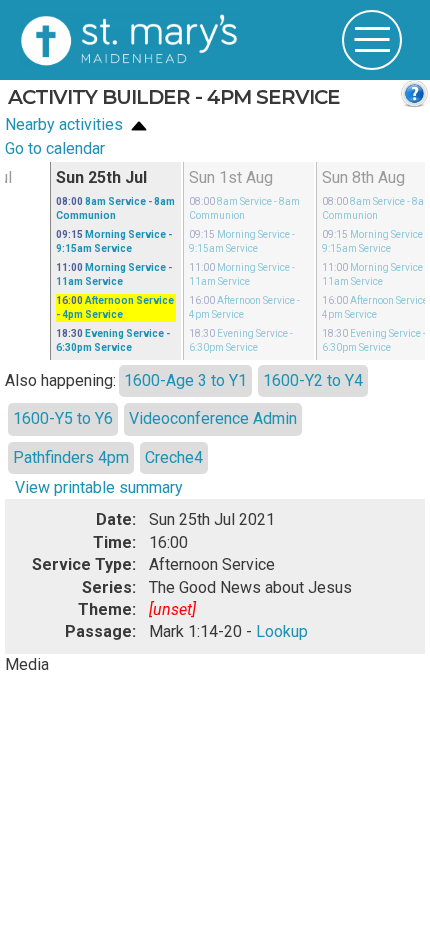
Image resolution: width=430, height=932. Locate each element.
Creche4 (174, 457)
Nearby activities (66, 124)
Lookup (282, 631)
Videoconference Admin (213, 418)
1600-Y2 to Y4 (313, 380)
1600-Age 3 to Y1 (185, 380)
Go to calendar (55, 148)
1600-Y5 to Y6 (63, 418)
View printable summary (99, 487)
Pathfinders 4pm (71, 457)
